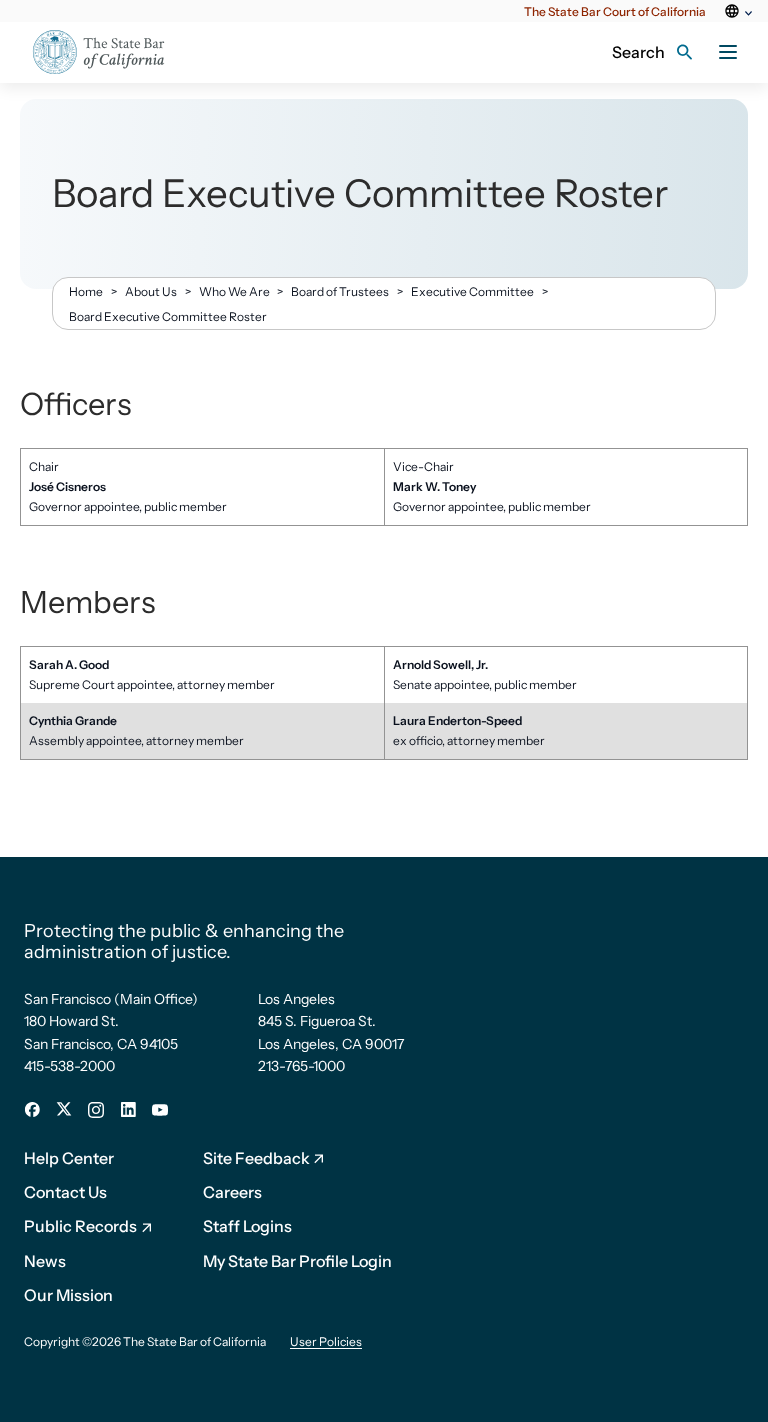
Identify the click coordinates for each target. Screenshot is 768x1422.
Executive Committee (472, 291)
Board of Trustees (340, 291)
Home (86, 291)
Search (638, 52)
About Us (151, 291)
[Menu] (728, 52)
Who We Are (234, 291)
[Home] (111, 52)
